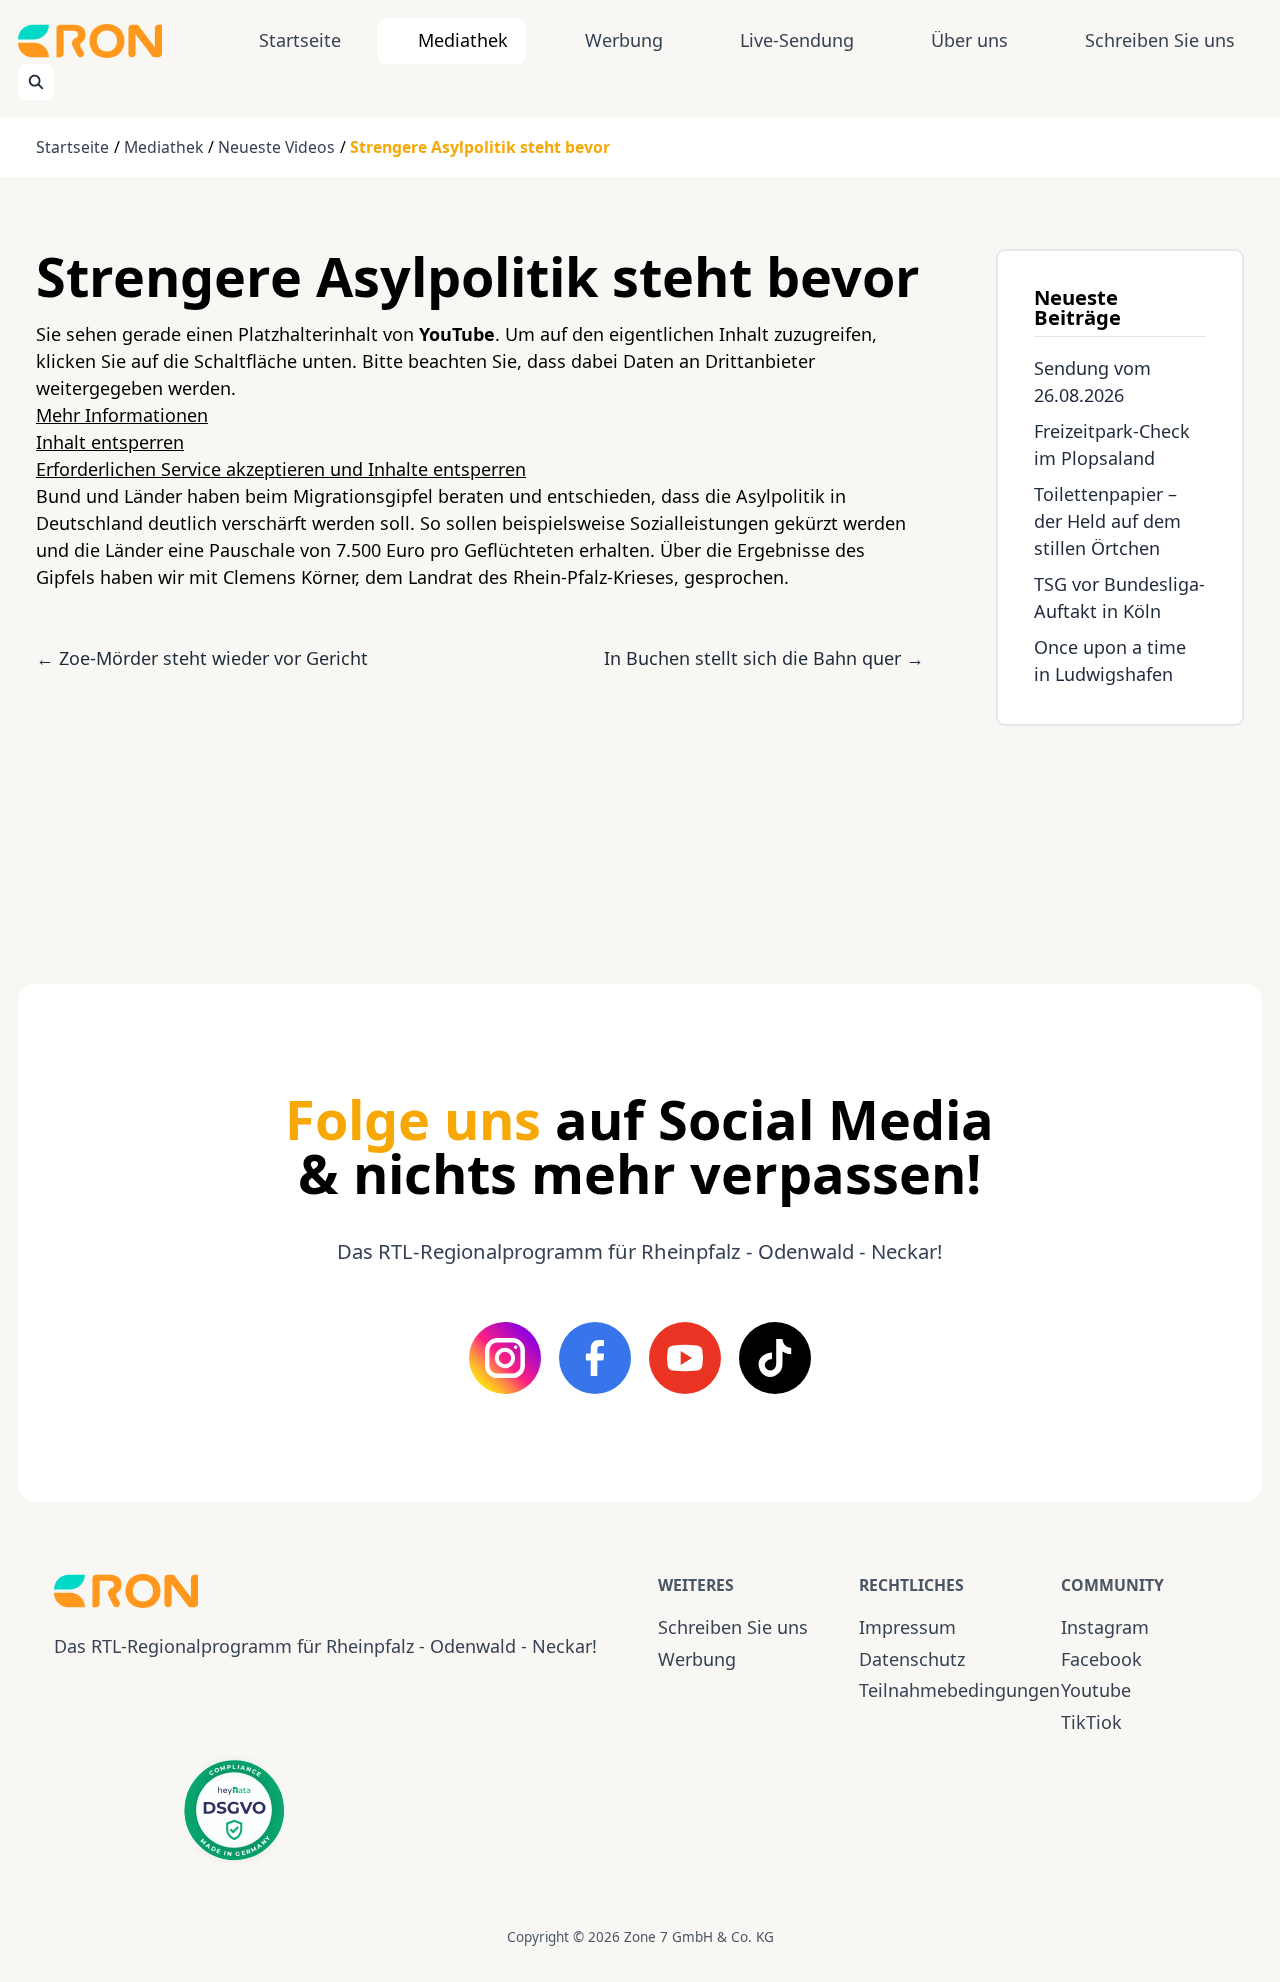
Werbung (624, 40)
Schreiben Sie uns (1160, 40)
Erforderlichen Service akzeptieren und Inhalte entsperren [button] (281, 469)
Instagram (1105, 1627)
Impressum (907, 1627)
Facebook (1101, 1659)
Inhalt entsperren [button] (110, 442)
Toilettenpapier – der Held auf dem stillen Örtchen (1107, 521)
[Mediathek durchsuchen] (36, 82)
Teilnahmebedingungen (941, 1690)
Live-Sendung (797, 40)
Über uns (969, 40)
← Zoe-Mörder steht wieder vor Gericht (202, 658)
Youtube (1096, 1690)
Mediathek (463, 40)
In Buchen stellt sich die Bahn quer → (764, 658)
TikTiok (1091, 1722)
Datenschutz (912, 1659)
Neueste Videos (276, 147)
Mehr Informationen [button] (122, 415)
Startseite (300, 40)
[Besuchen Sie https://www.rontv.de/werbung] (1120, 837)
